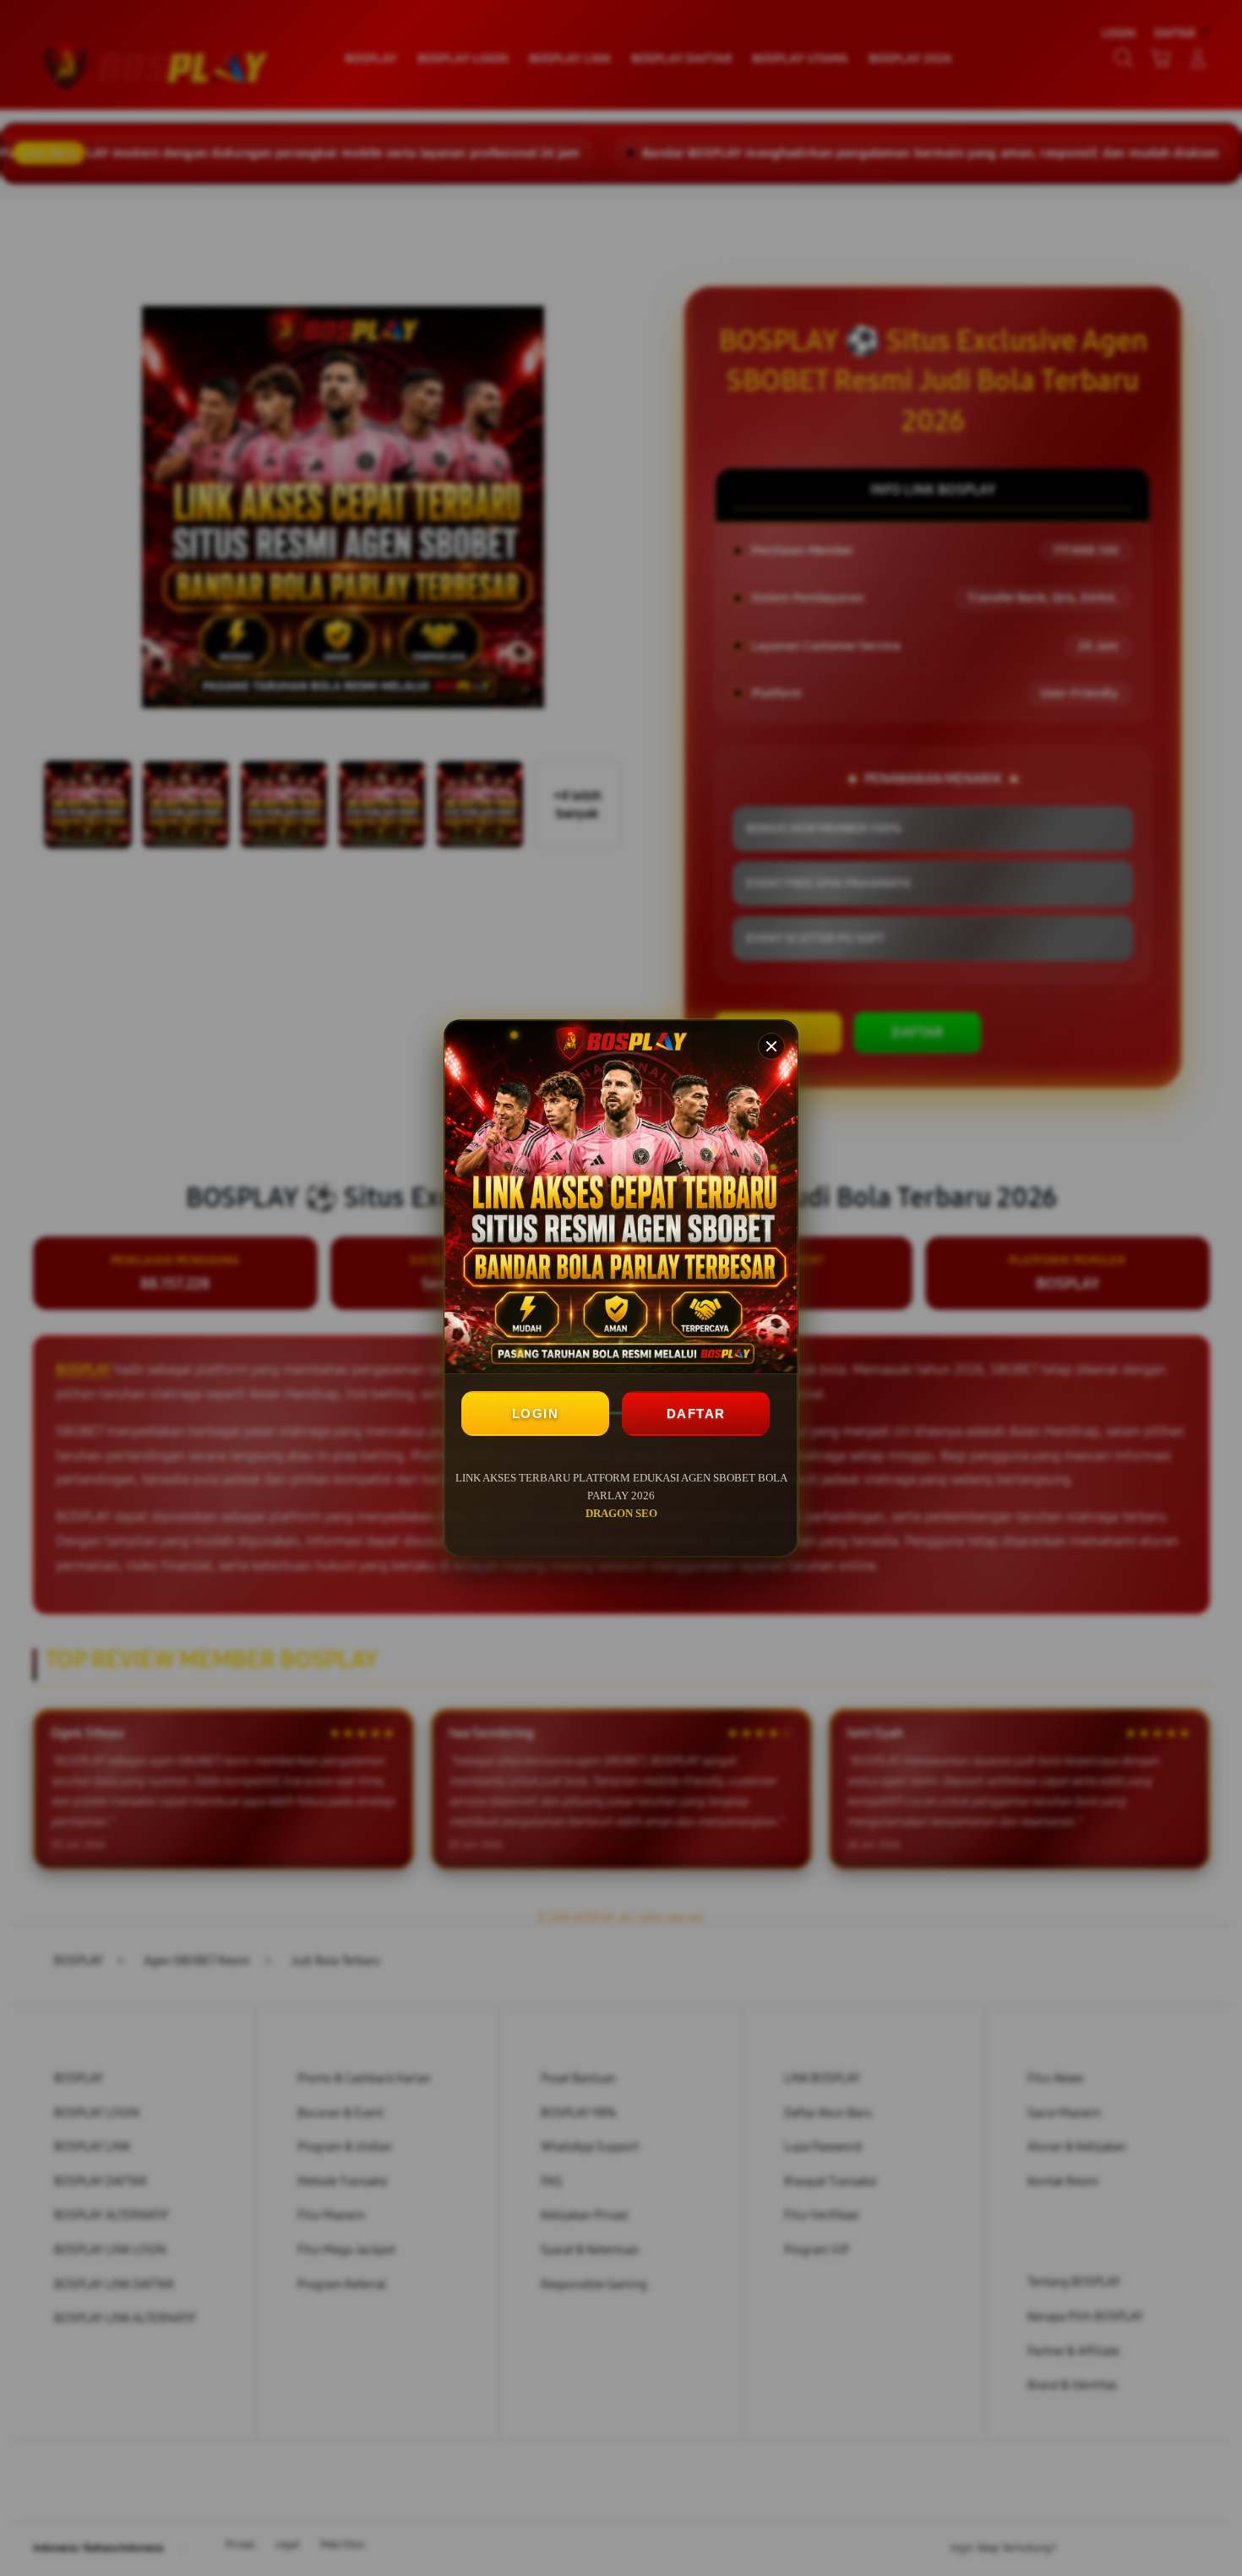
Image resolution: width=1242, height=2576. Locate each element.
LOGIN (536, 1414)
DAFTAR (696, 1414)
